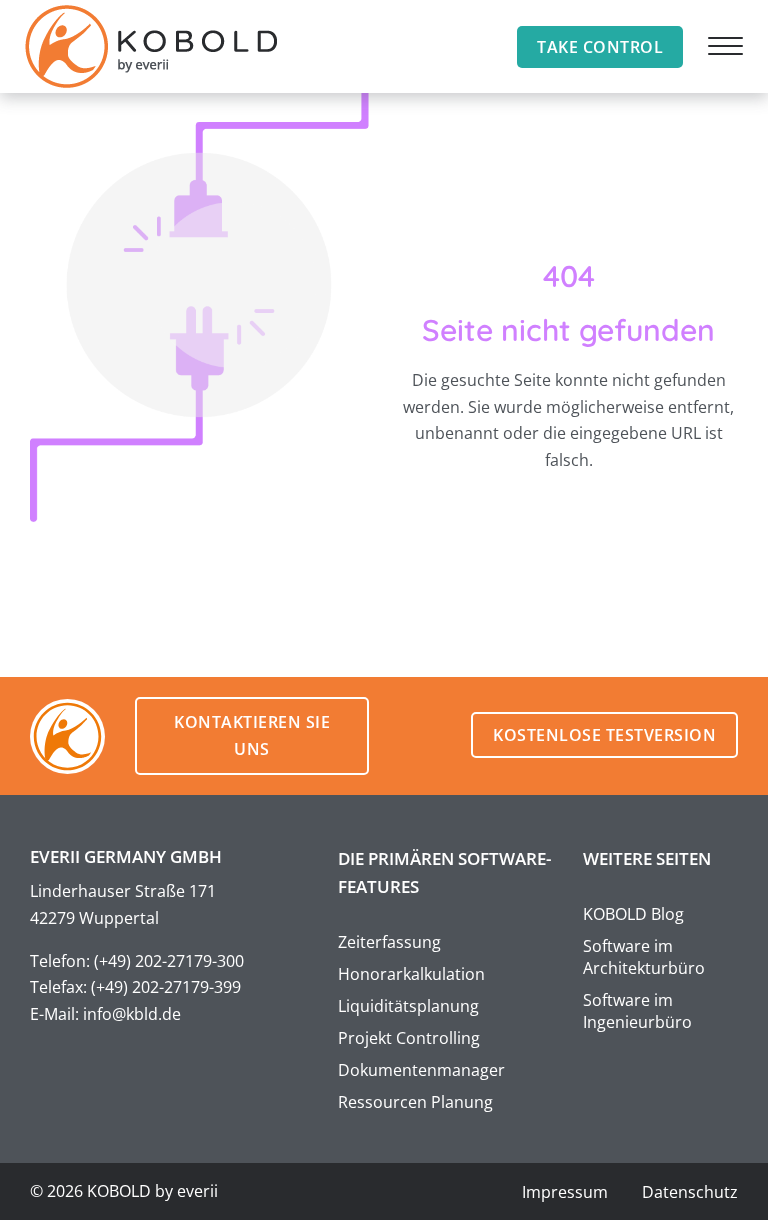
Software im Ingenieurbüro (637, 1011)
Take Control (600, 47)
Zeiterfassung (389, 942)
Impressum (565, 1192)
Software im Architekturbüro (644, 957)
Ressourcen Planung (415, 1102)
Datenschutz (690, 1192)
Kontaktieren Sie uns (252, 735)
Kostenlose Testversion (604, 735)
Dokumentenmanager (421, 1070)
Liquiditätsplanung (408, 1006)
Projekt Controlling (409, 1038)
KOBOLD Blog (633, 914)
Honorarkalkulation (411, 974)
